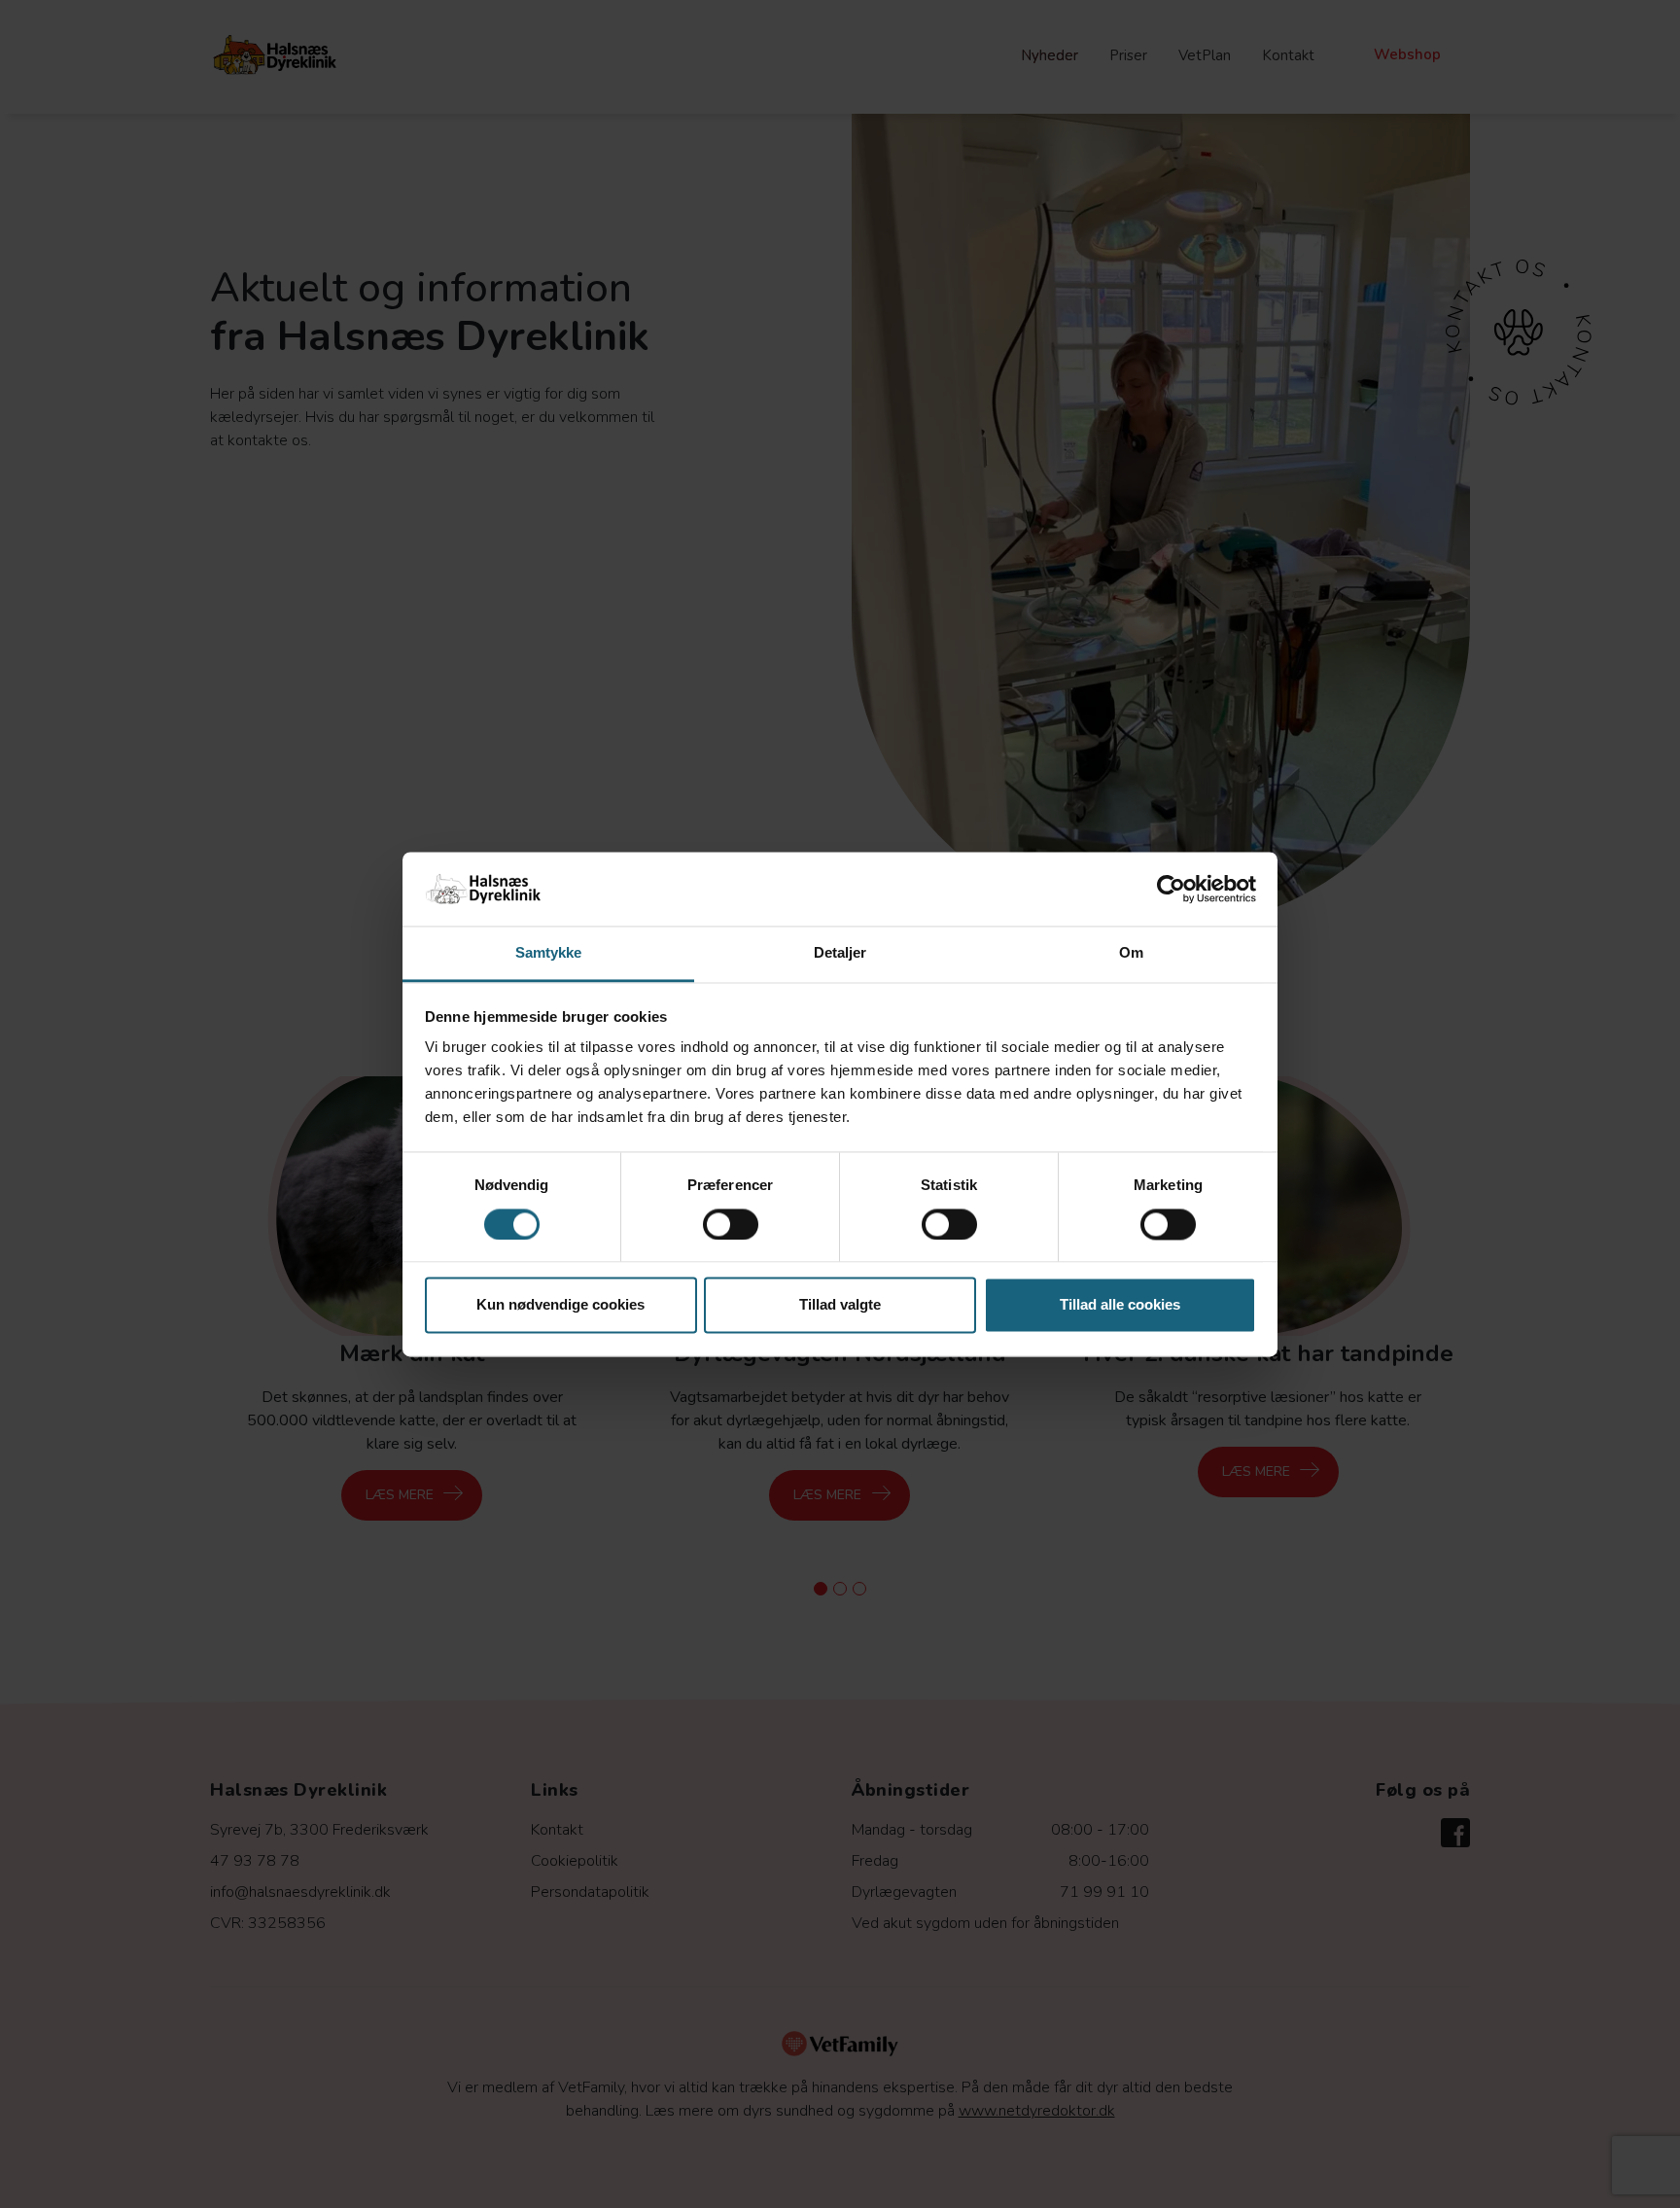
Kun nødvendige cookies (560, 1305)
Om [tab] (1131, 953)
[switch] (731, 1224)
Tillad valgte (840, 1305)
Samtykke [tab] (549, 953)
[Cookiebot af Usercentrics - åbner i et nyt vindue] (1171, 889)
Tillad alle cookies (1120, 1305)
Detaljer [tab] (840, 953)
